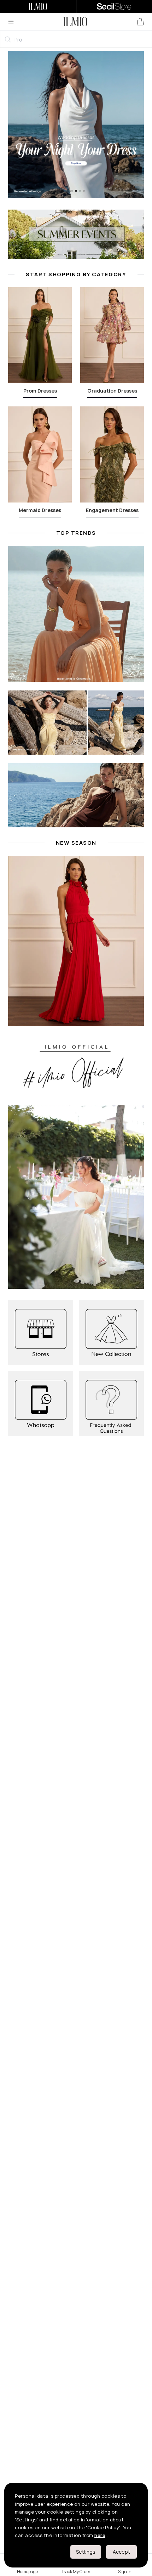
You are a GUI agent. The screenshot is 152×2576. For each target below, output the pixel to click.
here (100, 2535)
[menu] (11, 22)
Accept (121, 2552)
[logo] (75, 22)
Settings (86, 2552)
